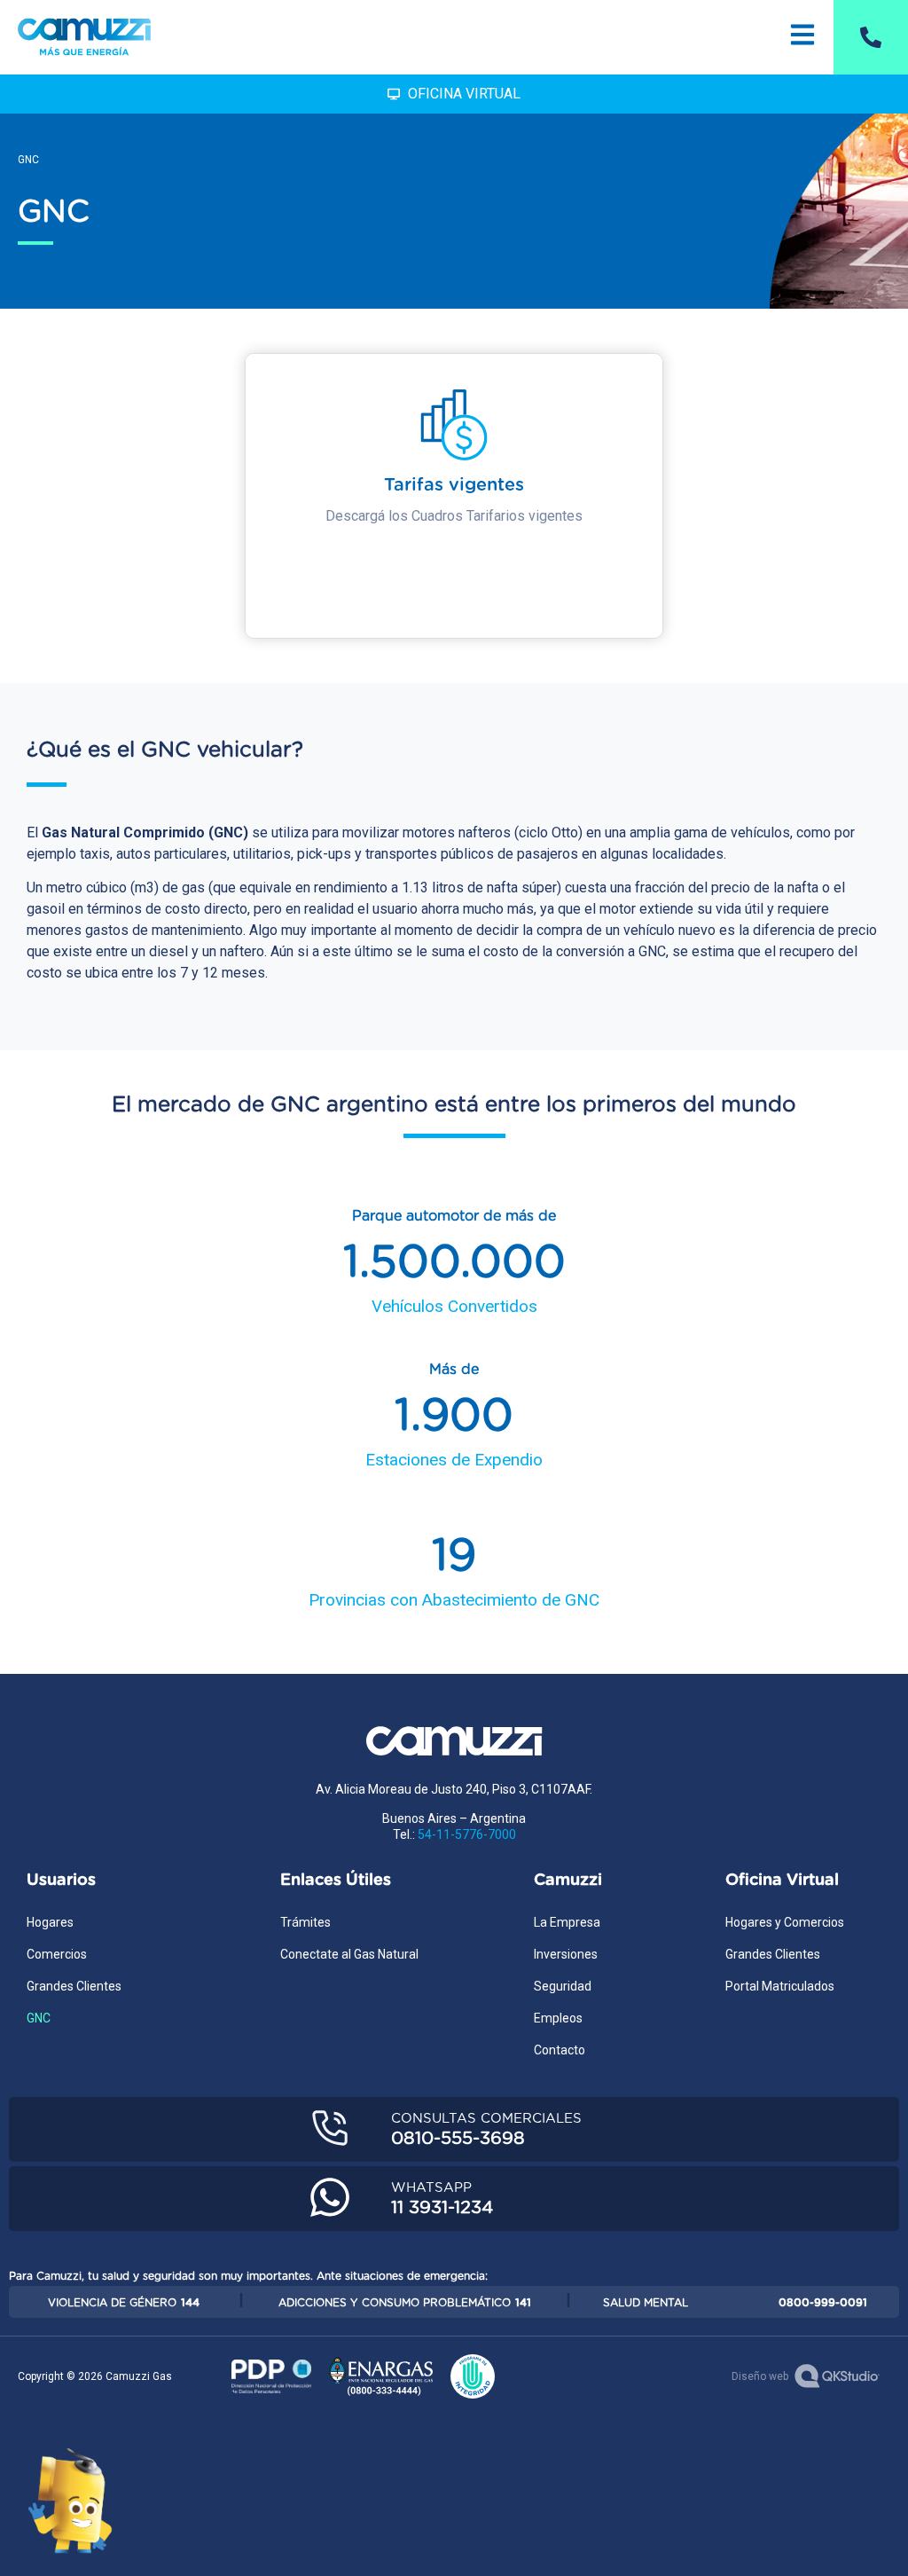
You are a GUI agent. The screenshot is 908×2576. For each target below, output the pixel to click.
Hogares (50, 1922)
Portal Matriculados (780, 1986)
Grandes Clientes (74, 1986)
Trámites (305, 1922)
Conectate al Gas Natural (349, 1954)
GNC (39, 2018)
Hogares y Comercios (785, 1922)
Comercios (57, 1954)
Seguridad (563, 1986)
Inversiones (566, 1954)
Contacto (560, 2050)
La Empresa (567, 1922)
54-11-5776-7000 (467, 1834)
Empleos (558, 2018)
